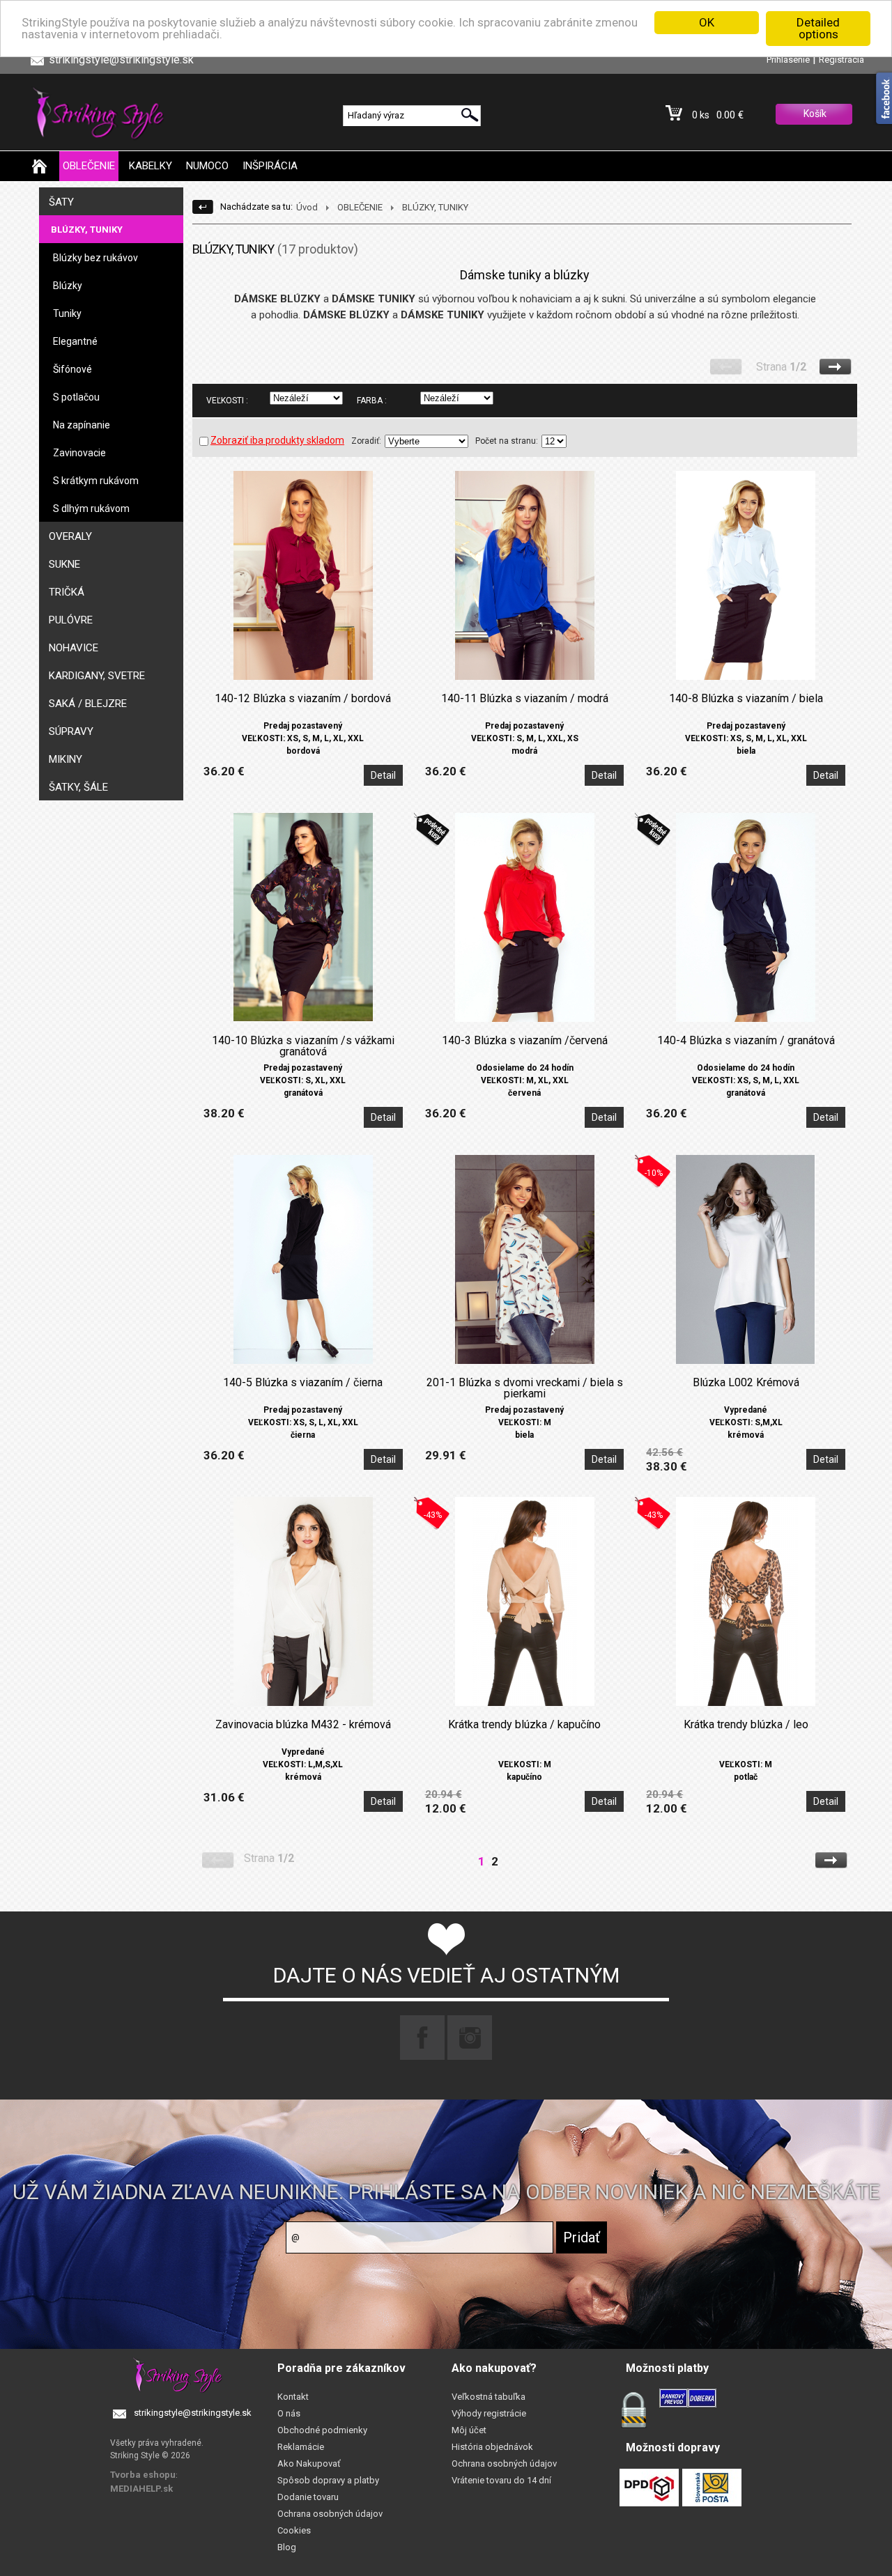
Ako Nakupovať (309, 2464)
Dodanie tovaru (308, 2497)
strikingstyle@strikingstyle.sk (193, 2413)
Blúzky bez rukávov (95, 258)
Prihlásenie (788, 60)
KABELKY (151, 166)
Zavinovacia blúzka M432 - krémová (303, 1725)
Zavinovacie (79, 453)
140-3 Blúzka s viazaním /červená (525, 1041)
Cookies (294, 2530)
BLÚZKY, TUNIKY (87, 230)
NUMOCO (207, 166)
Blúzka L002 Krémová (746, 1383)
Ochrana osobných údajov (330, 2514)
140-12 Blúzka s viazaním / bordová (303, 699)
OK (707, 22)
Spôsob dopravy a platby (328, 2480)
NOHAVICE (74, 648)
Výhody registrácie (489, 2413)
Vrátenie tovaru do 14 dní (501, 2480)
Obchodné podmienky (322, 2430)
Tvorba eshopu (143, 2475)
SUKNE (64, 564)
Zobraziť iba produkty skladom (277, 440)
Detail (383, 775)
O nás (289, 2413)
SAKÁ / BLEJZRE (88, 704)
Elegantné (75, 341)
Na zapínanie (82, 425)
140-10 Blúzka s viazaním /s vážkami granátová (303, 1046)
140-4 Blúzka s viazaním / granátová (746, 1041)
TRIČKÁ (67, 592)
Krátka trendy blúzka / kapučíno (524, 1725)
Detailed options (818, 28)
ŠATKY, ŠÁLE (78, 787)
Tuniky (67, 313)
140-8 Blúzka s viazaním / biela (746, 699)
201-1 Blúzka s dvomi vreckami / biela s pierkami (525, 1388)
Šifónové (72, 369)
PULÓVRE (71, 620)
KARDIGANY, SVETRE (97, 676)
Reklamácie (301, 2447)
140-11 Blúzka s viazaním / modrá (525, 699)
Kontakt (293, 2397)
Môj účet (469, 2430)
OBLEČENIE (89, 166)
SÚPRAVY (71, 731)
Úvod (307, 207)
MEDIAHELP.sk (141, 2489)
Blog (287, 2547)
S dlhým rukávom (91, 509)
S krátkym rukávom (96, 481)
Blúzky (68, 286)
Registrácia (841, 60)
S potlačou (76, 397)
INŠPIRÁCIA (270, 166)
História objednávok (492, 2447)
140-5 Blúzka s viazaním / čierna (303, 1383)
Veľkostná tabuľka (489, 2397)
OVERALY (70, 536)
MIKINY (66, 759)
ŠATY (61, 202)
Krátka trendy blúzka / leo (746, 1725)
